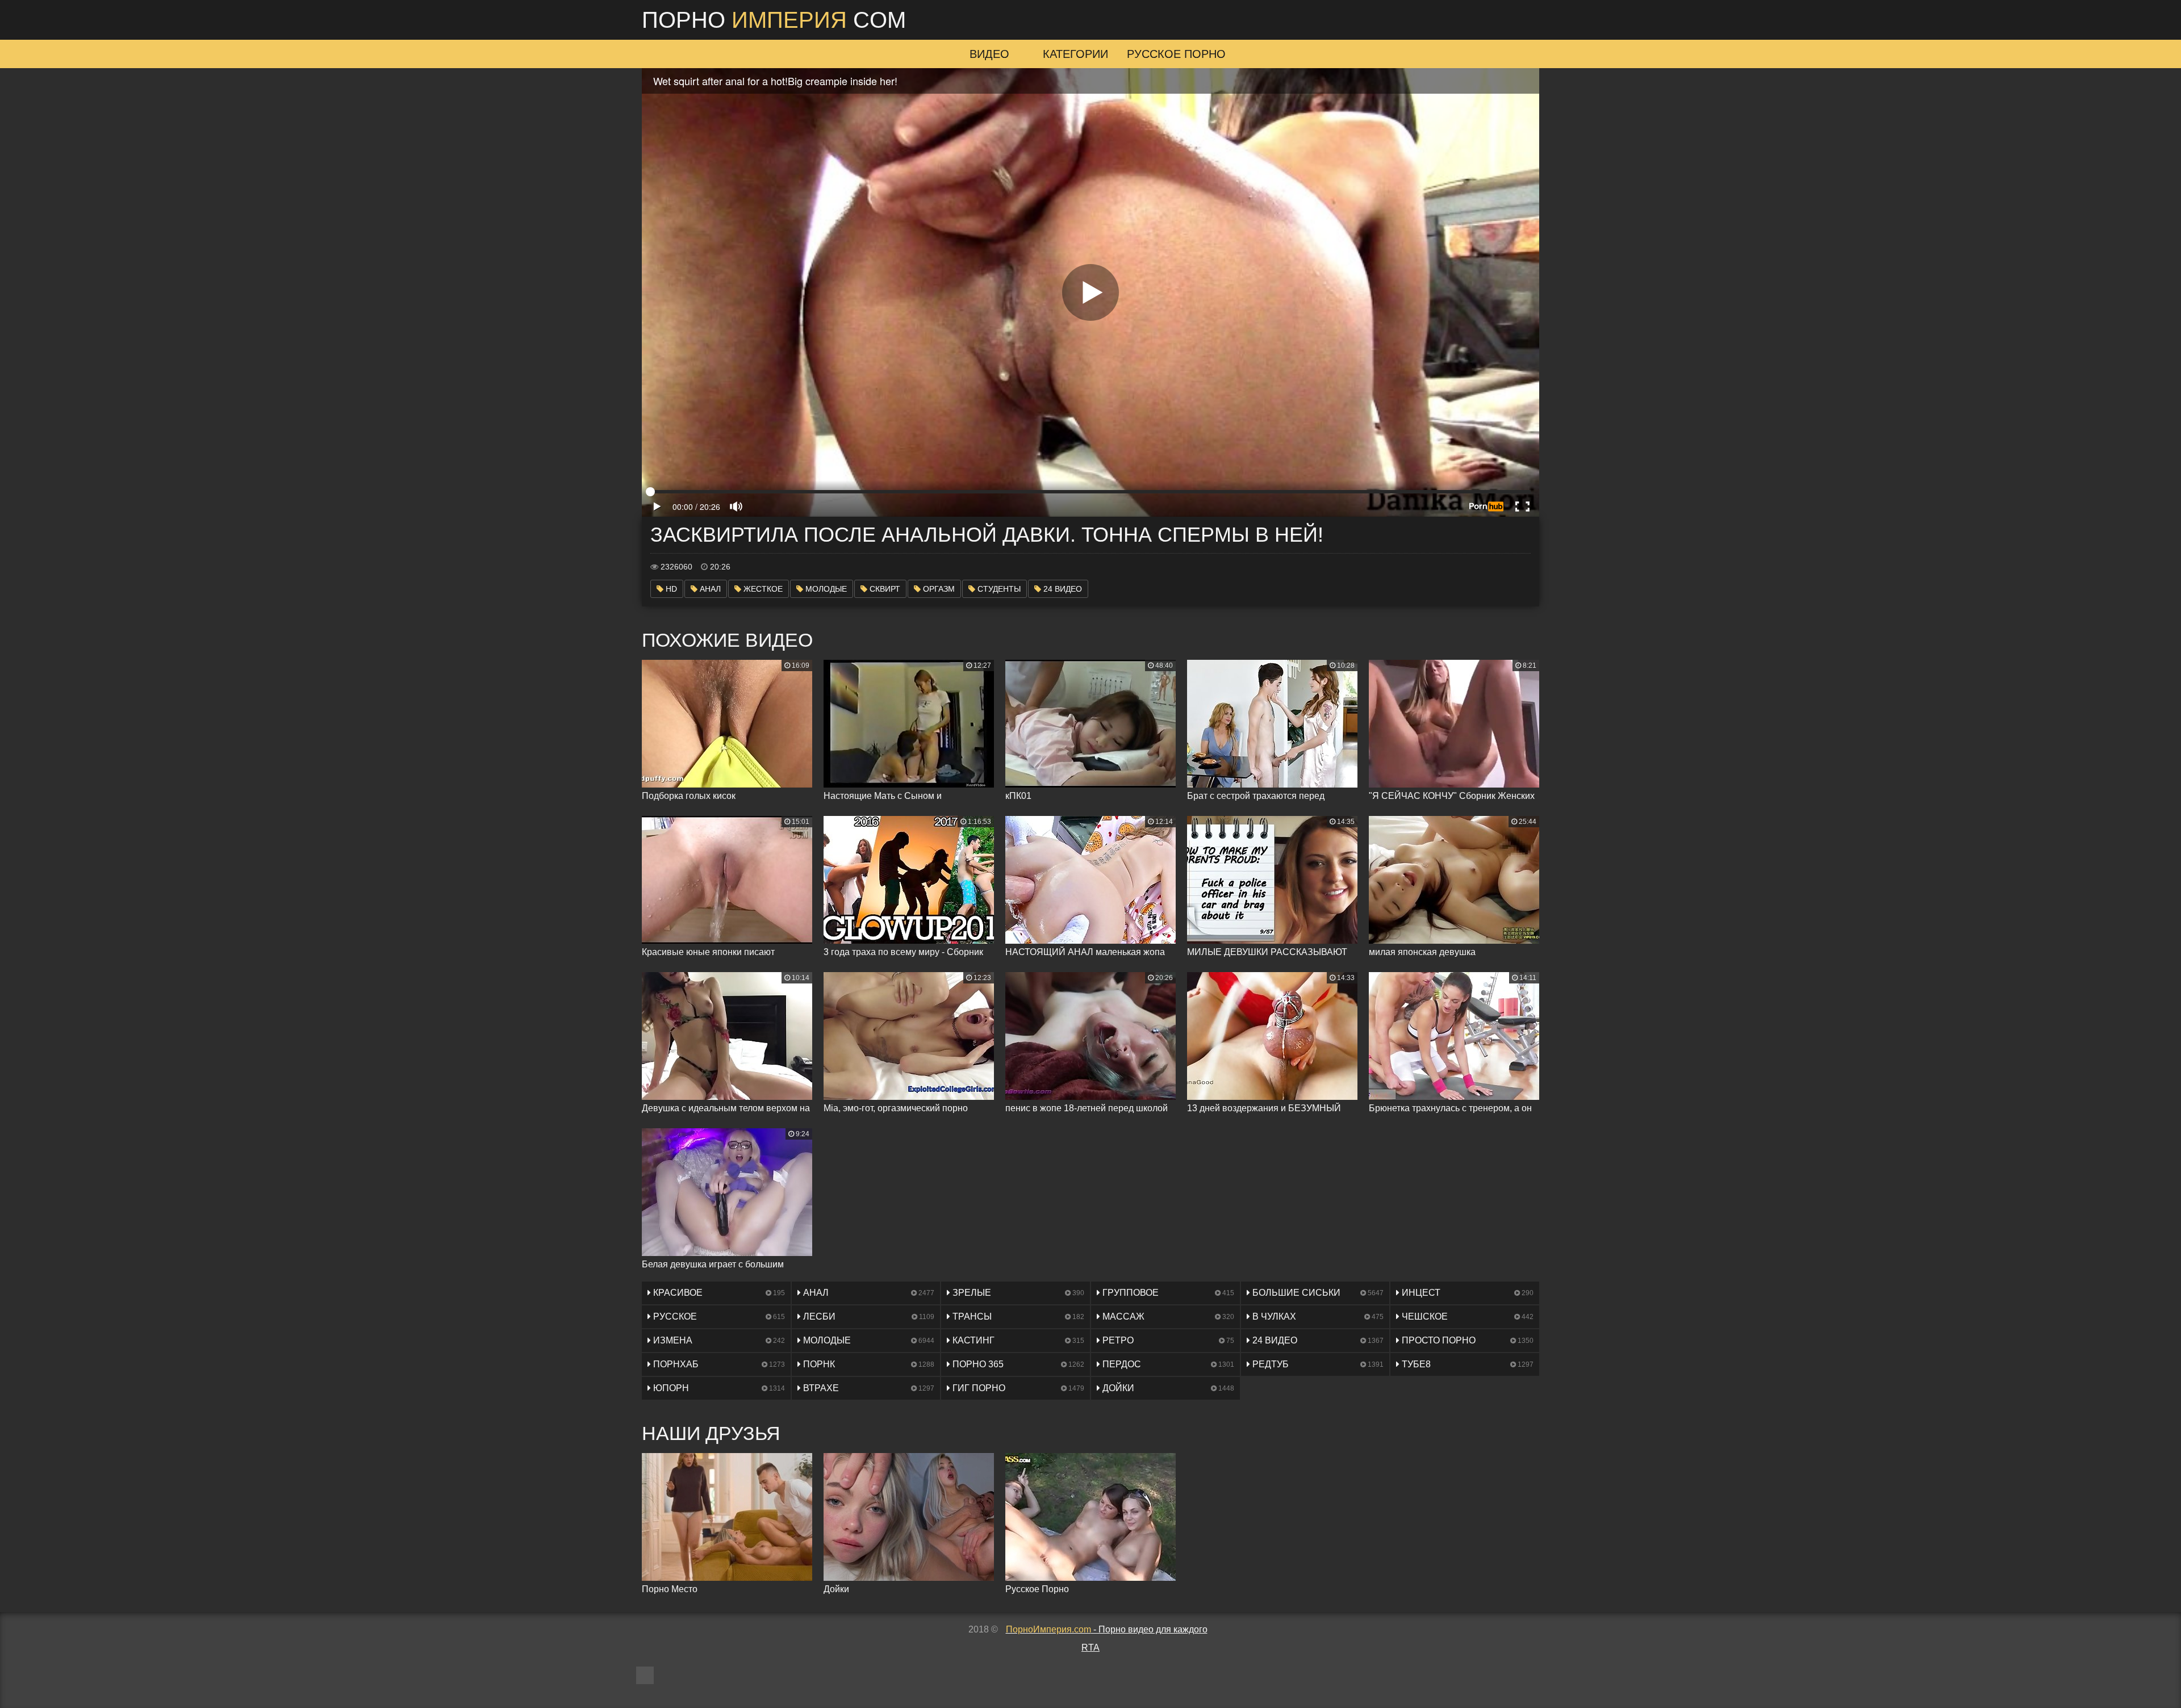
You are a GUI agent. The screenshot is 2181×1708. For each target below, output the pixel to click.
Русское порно (1176, 54)
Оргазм (938, 589)
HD (670, 589)
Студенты (998, 589)
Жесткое (762, 589)
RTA (1090, 1648)
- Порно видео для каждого (1107, 1629)
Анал (709, 589)
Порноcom (774, 20)
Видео (989, 54)
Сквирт (884, 589)
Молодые (825, 589)
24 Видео (1062, 589)
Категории (1075, 54)
